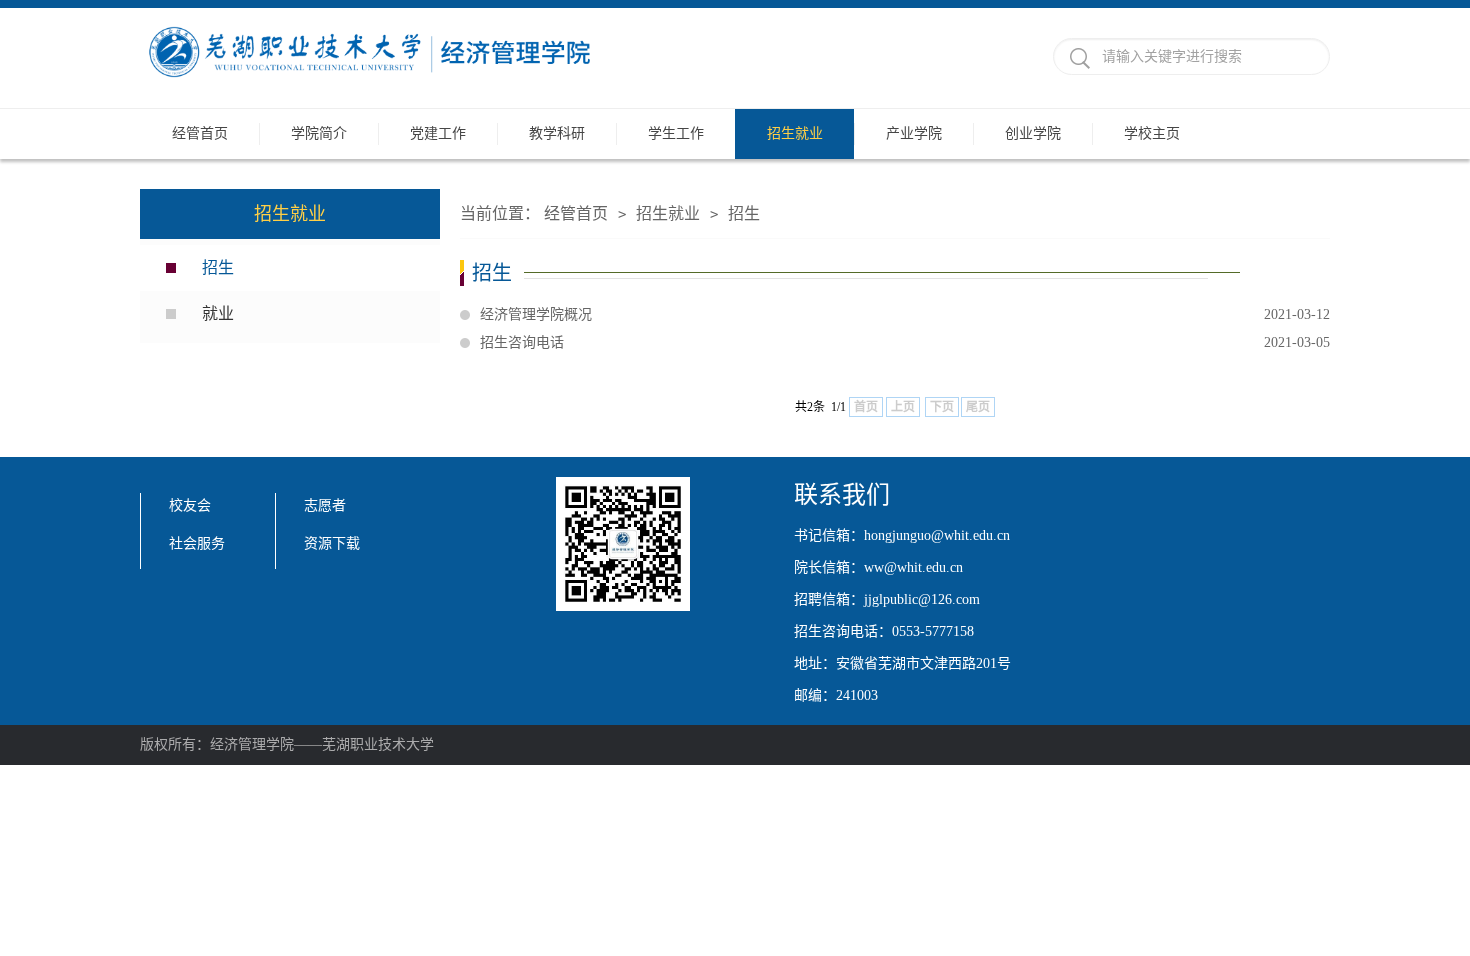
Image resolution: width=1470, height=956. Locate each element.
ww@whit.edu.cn (913, 567)
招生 (218, 267)
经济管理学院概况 (905, 314)
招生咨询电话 (905, 342)
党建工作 (438, 133)
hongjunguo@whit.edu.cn (937, 535)
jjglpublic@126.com (922, 599)
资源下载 (332, 543)
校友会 (190, 505)
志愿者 (325, 505)
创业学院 (1033, 133)
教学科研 (557, 133)
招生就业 (795, 133)
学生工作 (676, 133)
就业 (218, 313)
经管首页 (200, 133)
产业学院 (914, 133)
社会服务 (197, 543)
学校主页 (1152, 133)
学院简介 (319, 133)
